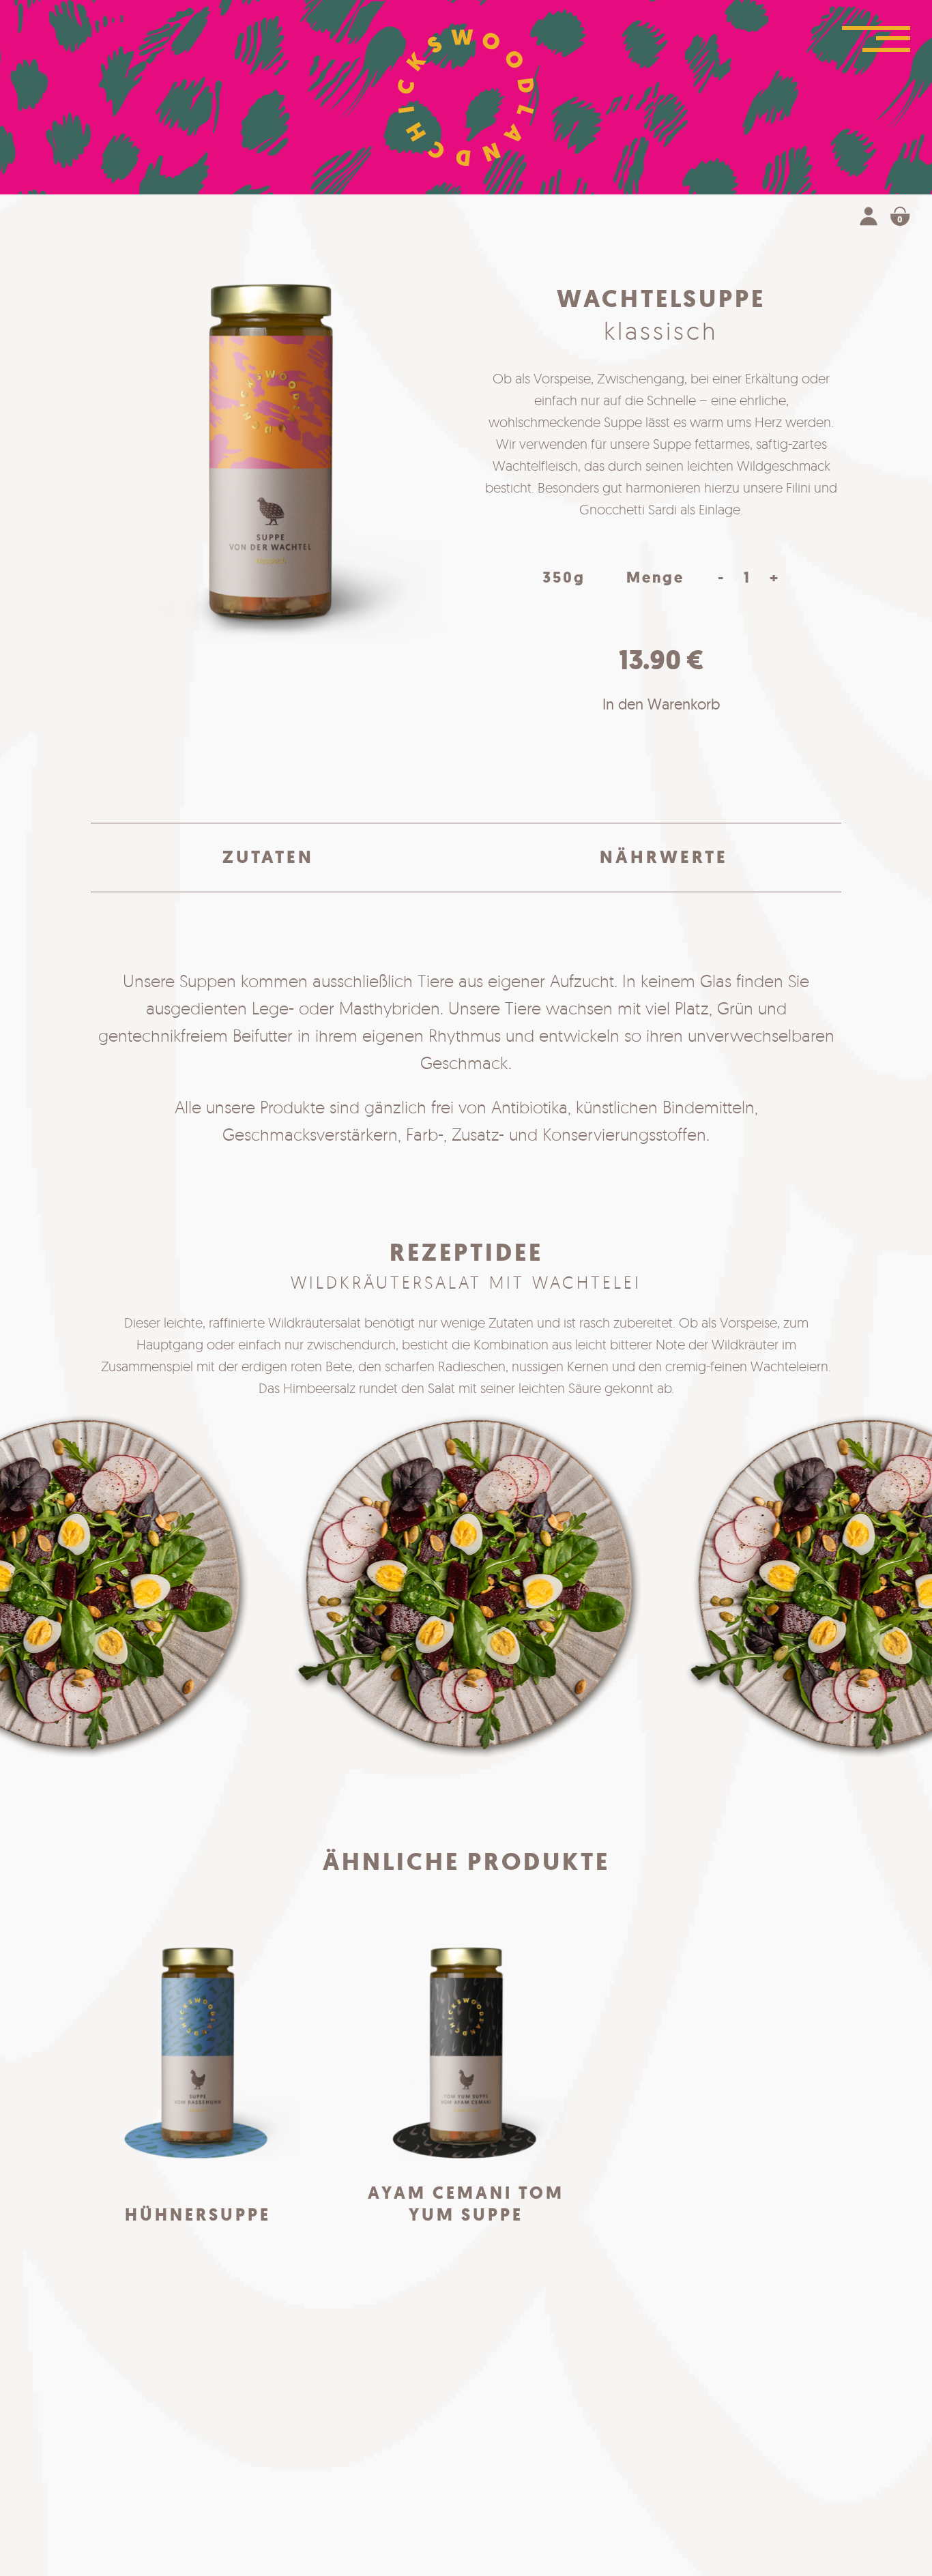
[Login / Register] (869, 219)
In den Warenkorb (661, 704)
